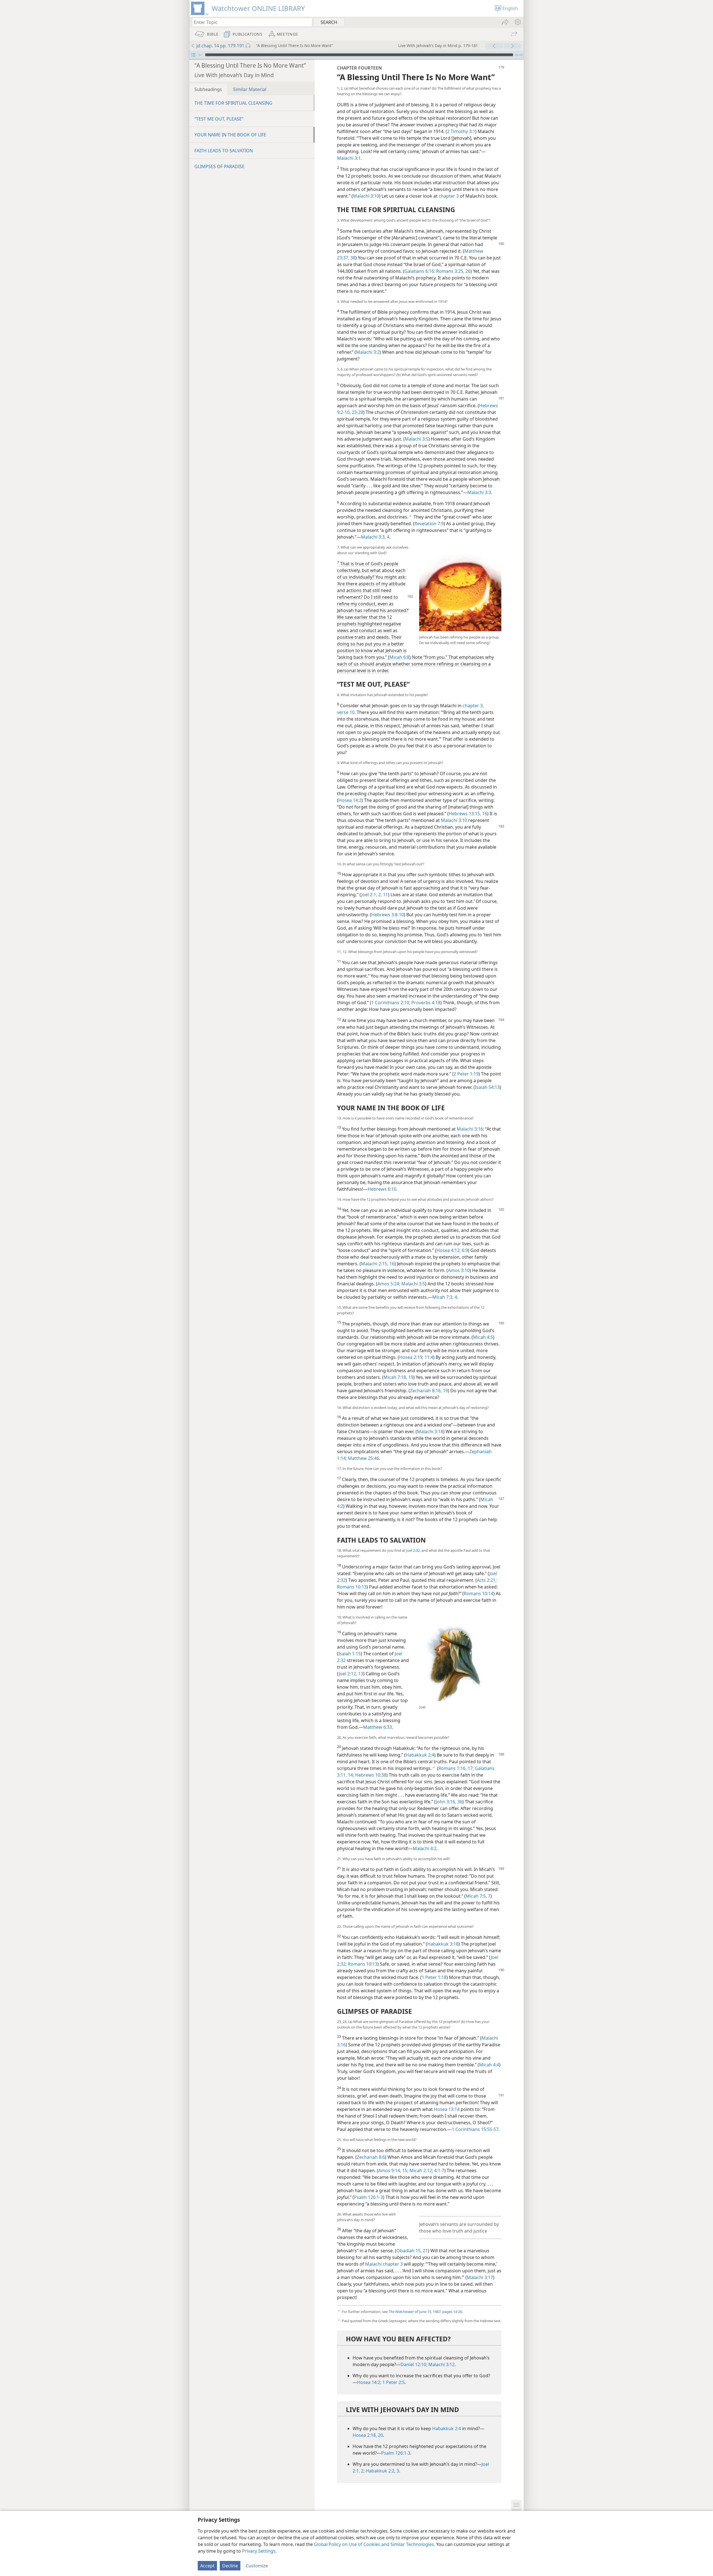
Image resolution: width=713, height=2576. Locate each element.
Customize (257, 2566)
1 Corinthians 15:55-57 (475, 2129)
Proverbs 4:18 (425, 1003)
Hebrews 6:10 (382, 1189)
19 (445, 1391)
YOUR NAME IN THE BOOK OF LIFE (230, 135)
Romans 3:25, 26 (453, 271)
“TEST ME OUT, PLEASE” (219, 119)
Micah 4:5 (483, 1337)
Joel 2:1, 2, (372, 895)
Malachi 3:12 (441, 2364)
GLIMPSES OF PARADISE (219, 166)
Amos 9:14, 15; (393, 2170)
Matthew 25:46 (363, 1458)
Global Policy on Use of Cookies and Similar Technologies (374, 2544)
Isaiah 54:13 (487, 1087)
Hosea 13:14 (447, 2109)
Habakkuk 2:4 (420, 1755)
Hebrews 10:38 (370, 1775)
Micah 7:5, (476, 1896)
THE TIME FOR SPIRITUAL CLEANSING (233, 103)
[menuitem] (517, 22)
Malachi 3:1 (349, 158)
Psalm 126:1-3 (368, 2197)
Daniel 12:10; (414, 2364)
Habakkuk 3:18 (443, 1944)
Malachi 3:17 (480, 2277)
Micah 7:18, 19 (398, 1377)
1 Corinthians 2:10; (391, 1003)
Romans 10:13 (352, 1587)
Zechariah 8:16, (426, 1391)
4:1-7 (439, 2170)
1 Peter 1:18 (434, 1977)
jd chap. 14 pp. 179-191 (220, 46)
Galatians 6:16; (420, 271)
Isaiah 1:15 (350, 1654)
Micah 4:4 (489, 2065)
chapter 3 (449, 196)
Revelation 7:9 (429, 524)
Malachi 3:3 (479, 492)
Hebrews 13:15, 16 (468, 814)
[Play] (200, 55)
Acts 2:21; (487, 1580)
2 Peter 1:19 (466, 1074)
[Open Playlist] (193, 55)
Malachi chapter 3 (384, 2264)
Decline (230, 2566)
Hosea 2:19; (411, 1357)
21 (425, 2251)
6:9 (464, 1250)
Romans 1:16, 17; (456, 1768)
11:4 (428, 1357)
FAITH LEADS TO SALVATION (224, 151)
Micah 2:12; (421, 2170)
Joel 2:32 (413, 1550)
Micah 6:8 (399, 657)
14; (350, 1775)
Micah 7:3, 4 (445, 1297)
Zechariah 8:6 (371, 2157)
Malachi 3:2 (368, 352)
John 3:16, (446, 1802)
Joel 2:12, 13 (351, 1674)
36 (459, 1802)
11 (385, 895)
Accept (207, 2566)
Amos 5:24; (389, 1284)
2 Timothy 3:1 (461, 131)
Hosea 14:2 (350, 800)
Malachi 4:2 (425, 1848)
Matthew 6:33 (378, 1727)
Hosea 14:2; (369, 2382)
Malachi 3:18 (430, 1431)
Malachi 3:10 (366, 196)
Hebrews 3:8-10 (388, 915)
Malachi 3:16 (470, 1129)
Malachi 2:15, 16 (378, 1264)
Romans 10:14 (478, 1593)
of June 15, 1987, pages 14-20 (425, 2312)
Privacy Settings (259, 2551)
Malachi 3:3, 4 (375, 537)
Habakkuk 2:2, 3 (382, 2471)
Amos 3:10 (459, 1270)
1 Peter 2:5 (393, 2382)
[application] (356, 55)
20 (380, 2435)
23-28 (357, 412)
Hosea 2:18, (365, 2435)
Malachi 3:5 (417, 439)
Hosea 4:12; (449, 1250)
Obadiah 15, (409, 2251)
